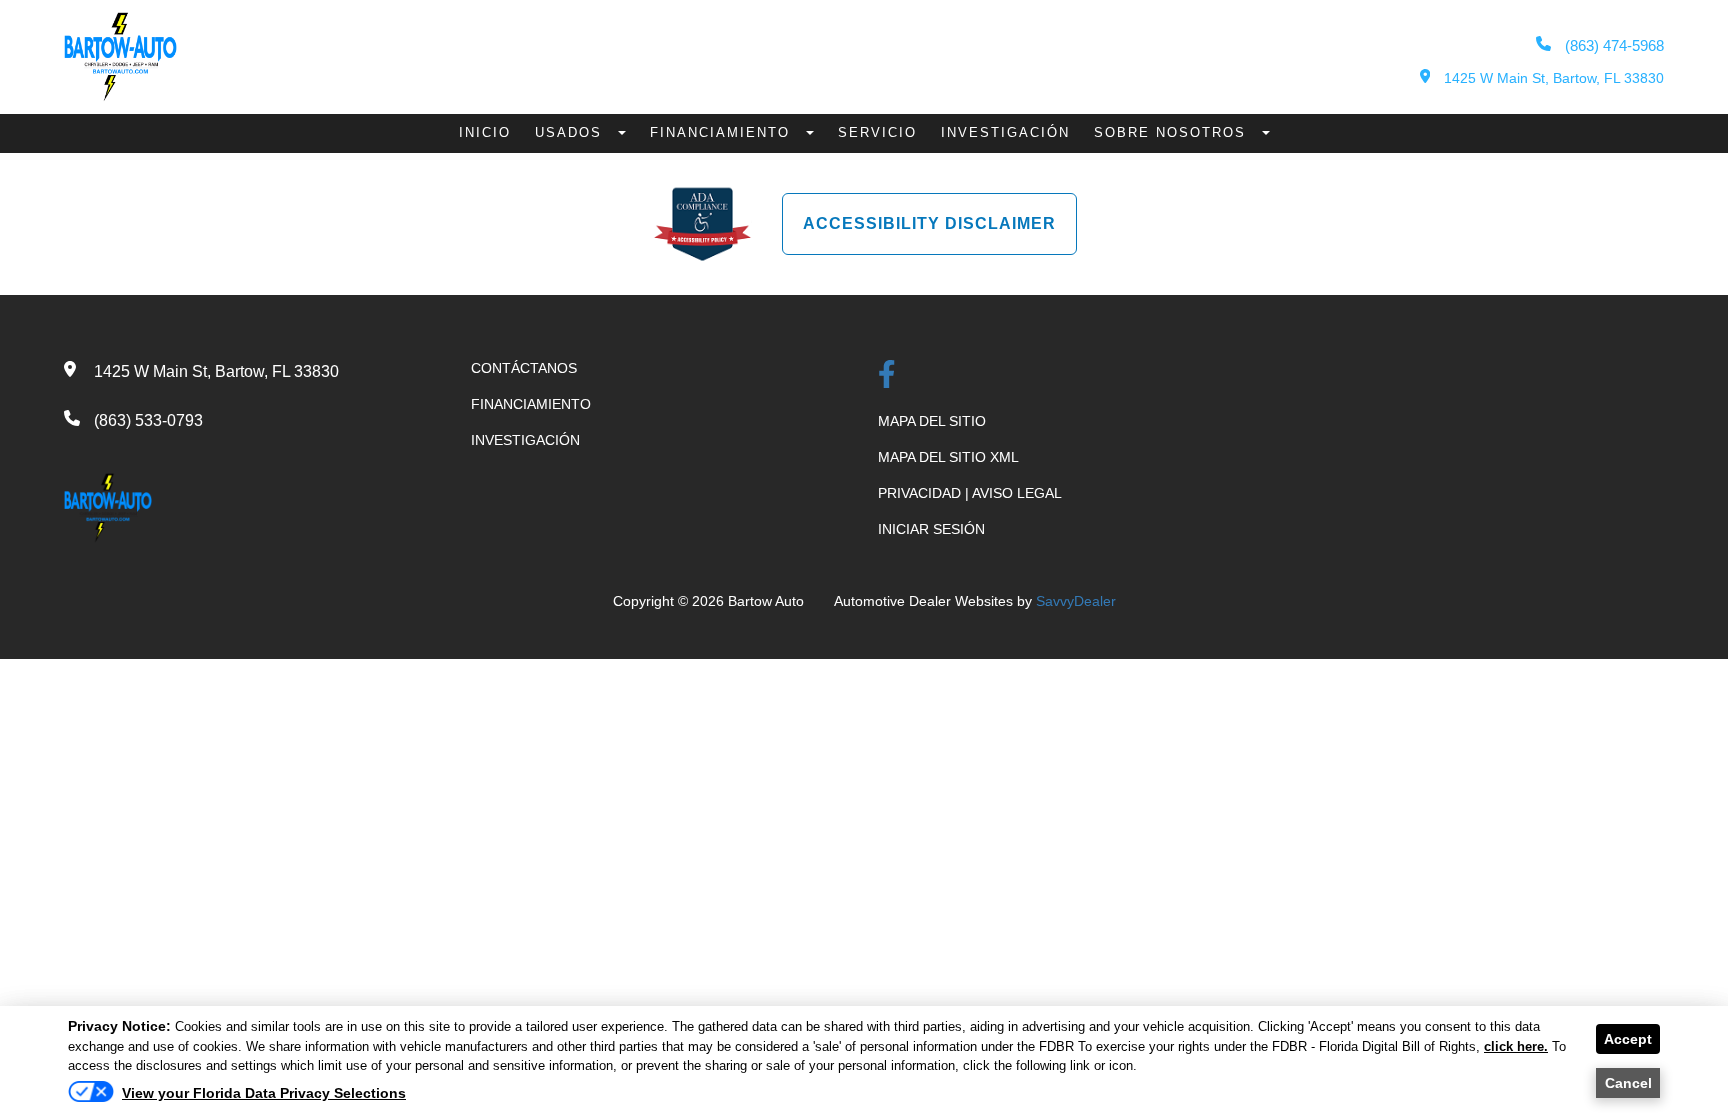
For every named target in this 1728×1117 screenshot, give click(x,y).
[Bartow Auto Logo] (120, 96)
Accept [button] (1628, 1039)
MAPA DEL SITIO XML (948, 457)
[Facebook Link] (887, 376)
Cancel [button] (1628, 1083)
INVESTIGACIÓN (525, 440)
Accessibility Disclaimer (929, 223)
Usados (571, 132)
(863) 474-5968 (1612, 45)
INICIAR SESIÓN (931, 529)
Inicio (485, 132)
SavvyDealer (1076, 601)
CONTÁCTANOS (524, 368)
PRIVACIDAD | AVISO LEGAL (970, 493)
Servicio (877, 132)
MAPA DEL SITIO (932, 421)
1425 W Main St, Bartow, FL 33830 (1552, 78)
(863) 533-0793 (148, 420)
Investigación (1005, 132)
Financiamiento (723, 132)
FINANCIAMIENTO (531, 404)
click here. (1516, 1046)
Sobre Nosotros (1173, 132)
